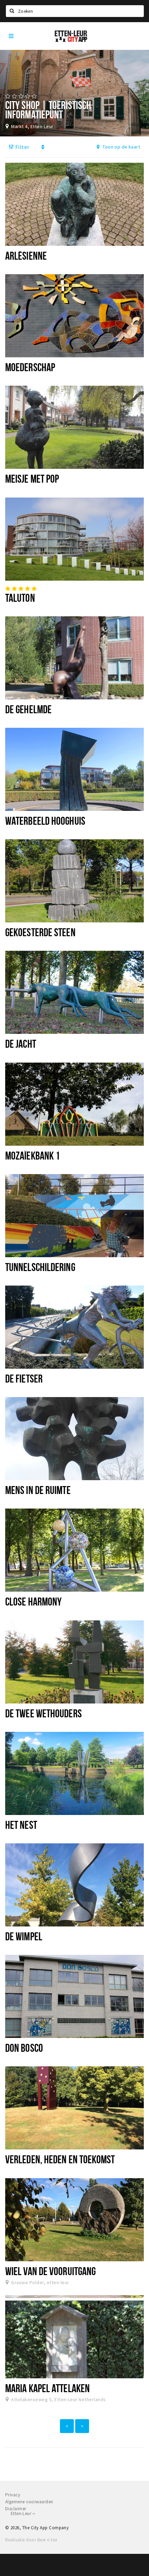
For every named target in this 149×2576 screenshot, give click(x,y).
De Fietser (24, 1378)
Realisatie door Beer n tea (31, 2540)
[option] (74, 93)
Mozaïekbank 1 (33, 1155)
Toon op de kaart (121, 147)
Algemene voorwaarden (29, 2502)
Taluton (20, 598)
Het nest (21, 1825)
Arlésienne (26, 256)
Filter (21, 147)
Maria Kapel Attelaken (47, 2388)
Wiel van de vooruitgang (50, 2271)
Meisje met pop (32, 478)
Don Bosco (24, 2048)
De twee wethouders (43, 1713)
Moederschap (30, 367)
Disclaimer (16, 2509)
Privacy (13, 2495)
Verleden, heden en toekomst (60, 2159)
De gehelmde (28, 709)
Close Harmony (33, 1601)
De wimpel (24, 1936)
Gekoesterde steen (40, 932)
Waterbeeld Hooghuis (45, 821)
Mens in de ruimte (38, 1490)
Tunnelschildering (40, 1267)
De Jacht (21, 1044)
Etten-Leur (21, 2514)
